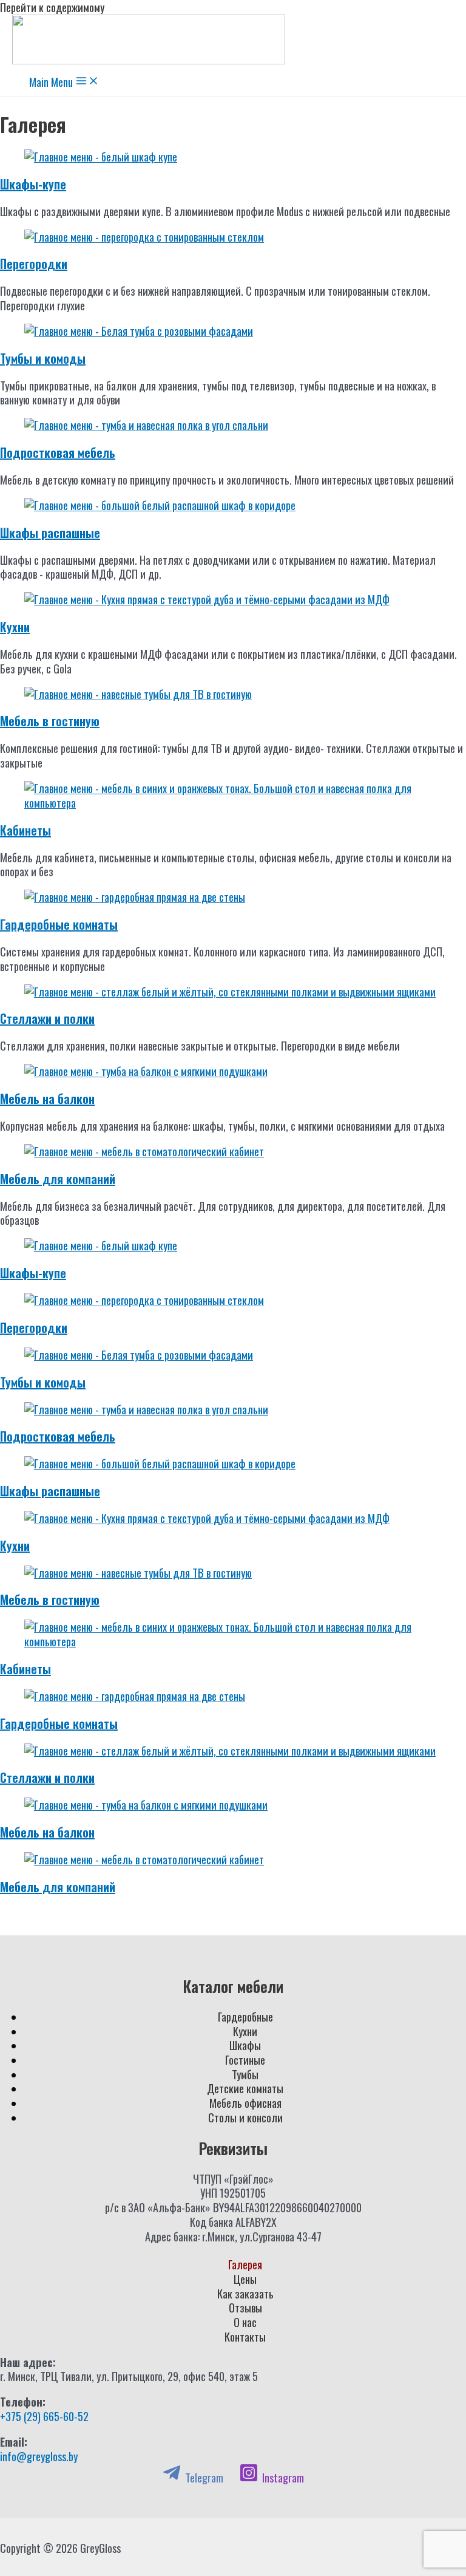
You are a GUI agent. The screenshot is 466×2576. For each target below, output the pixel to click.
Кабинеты (25, 830)
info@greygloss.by (39, 2456)
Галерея (245, 2264)
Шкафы (245, 2045)
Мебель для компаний (58, 1179)
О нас (245, 2322)
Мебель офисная (245, 2103)
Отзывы (245, 2308)
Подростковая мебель (58, 452)
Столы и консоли (245, 2117)
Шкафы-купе (33, 184)
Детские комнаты (245, 2088)
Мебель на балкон (47, 1099)
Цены (245, 2279)
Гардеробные (245, 2016)
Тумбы (245, 2074)
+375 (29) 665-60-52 (44, 2416)
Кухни (15, 627)
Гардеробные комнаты (59, 924)
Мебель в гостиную (50, 721)
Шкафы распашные (50, 533)
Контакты (245, 2337)
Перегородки (34, 264)
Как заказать (245, 2294)
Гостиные (245, 2060)
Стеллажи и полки (47, 1018)
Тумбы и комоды (43, 358)
